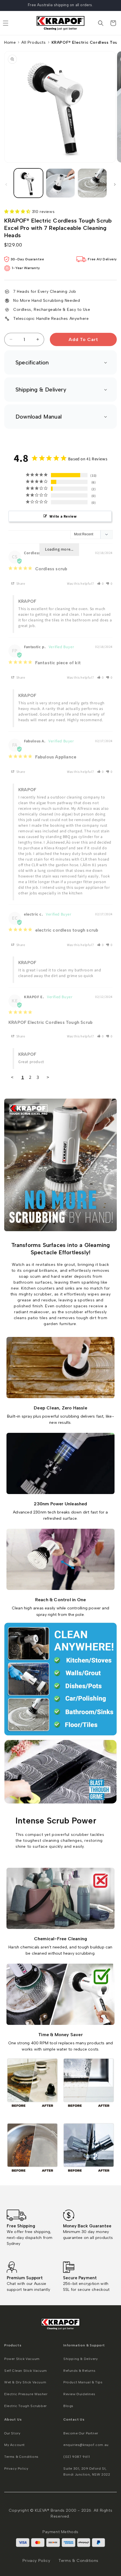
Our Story (12, 2433)
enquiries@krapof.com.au (86, 2445)
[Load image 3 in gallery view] (92, 183)
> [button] (48, 1077)
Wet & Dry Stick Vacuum (25, 2382)
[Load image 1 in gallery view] (28, 183)
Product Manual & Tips (83, 2382)
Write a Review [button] (63, 516)
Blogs (68, 2406)
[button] (101, 23)
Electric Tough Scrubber (25, 2406)
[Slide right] (115, 184)
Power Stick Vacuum (22, 2359)
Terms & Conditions (21, 2457)
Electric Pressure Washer (26, 2394)
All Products (33, 42)
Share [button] (20, 584)
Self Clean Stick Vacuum (26, 2371)
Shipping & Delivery (80, 2359)
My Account (14, 2445)
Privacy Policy (16, 2469)
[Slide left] (6, 184)
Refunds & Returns (79, 2371)
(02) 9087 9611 (77, 2457)
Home (10, 42)
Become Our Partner (81, 2433)
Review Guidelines (79, 2394)
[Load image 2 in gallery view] (60, 183)
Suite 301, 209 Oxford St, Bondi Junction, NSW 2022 (87, 2472)
